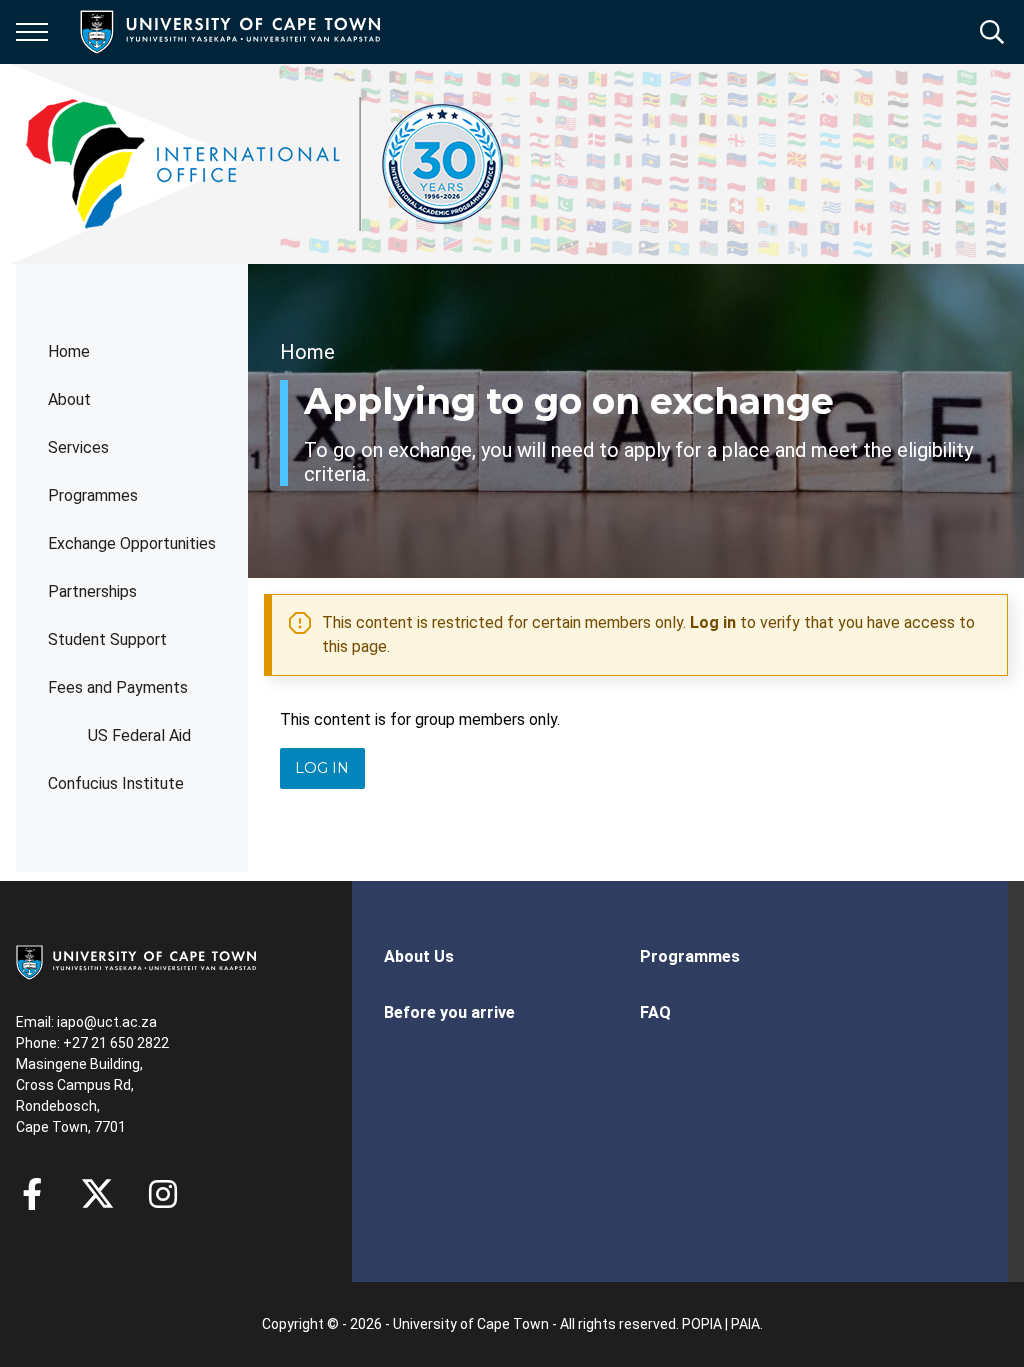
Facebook (32, 1194)
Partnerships (92, 591)
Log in (713, 622)
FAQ (655, 1012)
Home (69, 351)
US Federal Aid (139, 735)
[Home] (136, 961)
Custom (163, 1194)
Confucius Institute (116, 783)
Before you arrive (449, 1012)
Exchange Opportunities (132, 543)
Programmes (93, 495)
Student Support (107, 639)
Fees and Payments (118, 687)
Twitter (97, 1194)
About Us (419, 956)
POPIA (702, 1324)
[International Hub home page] (265, 164)
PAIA (745, 1324)
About (69, 399)
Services (78, 447)
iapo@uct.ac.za (107, 1022)
